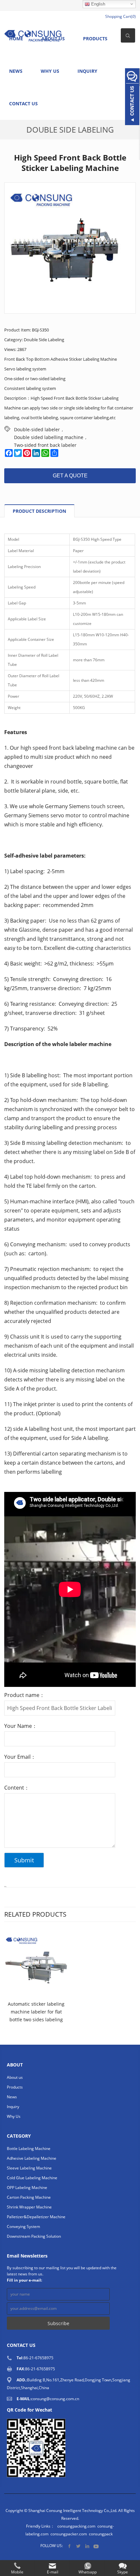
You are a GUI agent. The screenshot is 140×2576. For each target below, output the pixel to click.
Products (95, 39)
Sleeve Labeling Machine (29, 2168)
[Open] (132, 97)
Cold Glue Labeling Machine (32, 2178)
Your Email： (20, 1757)
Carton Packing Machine (29, 2197)
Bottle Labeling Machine (29, 2149)
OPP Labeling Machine (27, 2188)
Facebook (70, 2546)
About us (15, 2077)
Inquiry (87, 71)
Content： (17, 1788)
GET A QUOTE (70, 476)
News (16, 71)
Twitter (78, 2546)
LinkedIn (87, 2546)
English (98, 4)
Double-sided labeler (37, 429)
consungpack (101, 2534)
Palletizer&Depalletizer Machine (36, 2217)
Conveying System (23, 2226)
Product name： (24, 1695)
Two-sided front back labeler (45, 445)
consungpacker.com (69, 2534)
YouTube (96, 2546)
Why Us (50, 71)
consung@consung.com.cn (55, 2399)
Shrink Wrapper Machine (29, 2207)
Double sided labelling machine (49, 437)
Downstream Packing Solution (34, 2236)
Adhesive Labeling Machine (32, 2158)
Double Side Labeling (70, 129)
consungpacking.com (76, 2526)
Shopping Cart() (120, 16)
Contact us (23, 104)
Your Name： (21, 1726)
